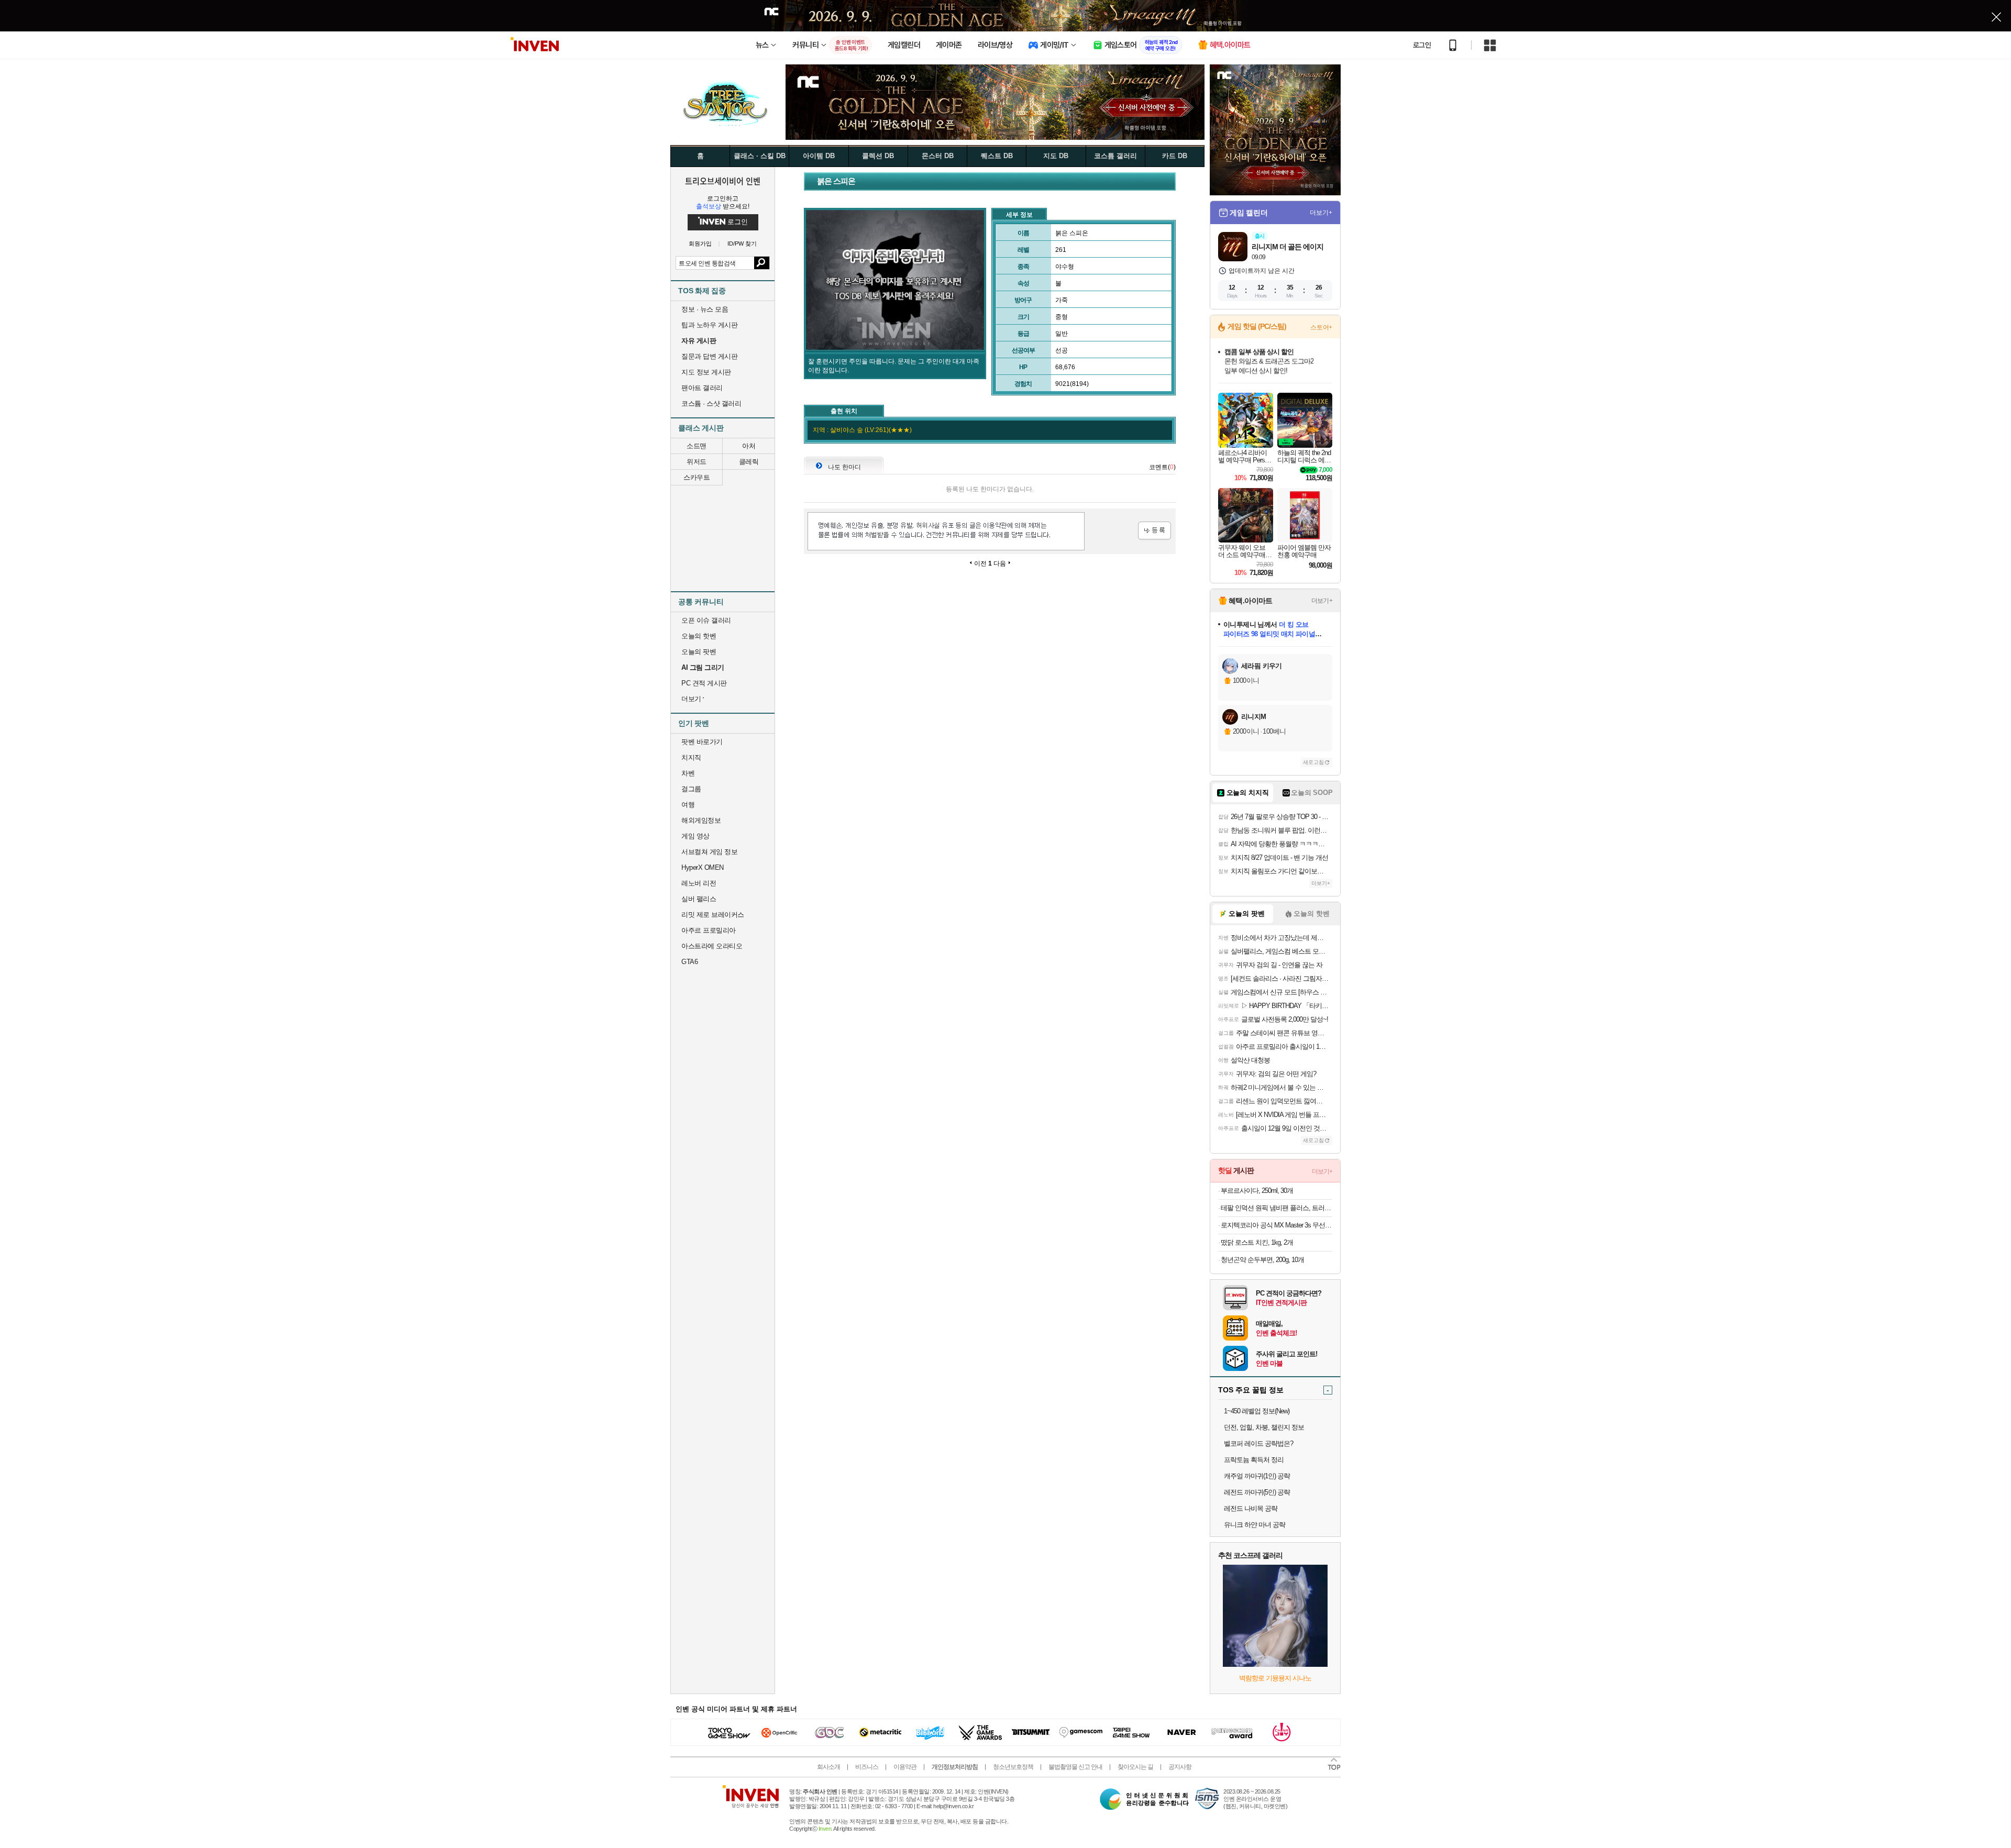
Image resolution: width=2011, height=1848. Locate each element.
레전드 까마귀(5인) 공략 (1257, 1492)
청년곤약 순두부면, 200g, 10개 (1262, 1260)
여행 (688, 805)
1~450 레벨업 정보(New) (1257, 1411)
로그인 (1422, 45)
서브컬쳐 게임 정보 (709, 852)
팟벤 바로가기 (702, 742)
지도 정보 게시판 (706, 372)
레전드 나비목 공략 (1251, 1508)
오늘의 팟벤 (699, 652)
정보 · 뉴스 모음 (705, 309)
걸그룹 (691, 789)
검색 (762, 263)
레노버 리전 (699, 883)
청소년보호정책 (1013, 1767)
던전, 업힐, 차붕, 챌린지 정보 (1264, 1427)
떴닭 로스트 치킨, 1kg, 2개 (1257, 1242)
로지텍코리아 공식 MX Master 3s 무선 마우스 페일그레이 (1277, 1225)
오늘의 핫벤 (699, 636)
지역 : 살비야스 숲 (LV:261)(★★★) (862, 430)
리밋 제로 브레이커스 (713, 915)
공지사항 (1180, 1767)
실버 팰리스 (699, 899)
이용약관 (905, 1767)
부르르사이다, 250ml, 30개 (1257, 1191)
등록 (1154, 531)
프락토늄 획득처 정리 (1254, 1460)
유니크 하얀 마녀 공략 (1255, 1525)
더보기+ (1321, 213)
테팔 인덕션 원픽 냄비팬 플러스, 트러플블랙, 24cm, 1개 (1277, 1208)
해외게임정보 (701, 820)
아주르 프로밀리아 (709, 930)
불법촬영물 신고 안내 (1075, 1767)
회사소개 (828, 1767)
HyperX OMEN (703, 867)
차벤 (688, 773)
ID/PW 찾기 (742, 244)
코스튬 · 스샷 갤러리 (711, 403)
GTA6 (689, 962)
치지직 (691, 757)
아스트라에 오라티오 (712, 946)
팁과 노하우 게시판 (709, 325)
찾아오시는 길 (1135, 1767)
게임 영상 (695, 836)
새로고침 (1313, 762)
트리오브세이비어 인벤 (723, 181)
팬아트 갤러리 (702, 388)
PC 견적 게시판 (704, 683)
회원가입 (700, 244)
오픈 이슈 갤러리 (706, 620)
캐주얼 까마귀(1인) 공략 (1257, 1476)
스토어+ (1321, 327)
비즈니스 (867, 1767)
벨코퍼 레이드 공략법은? (1258, 1443)
